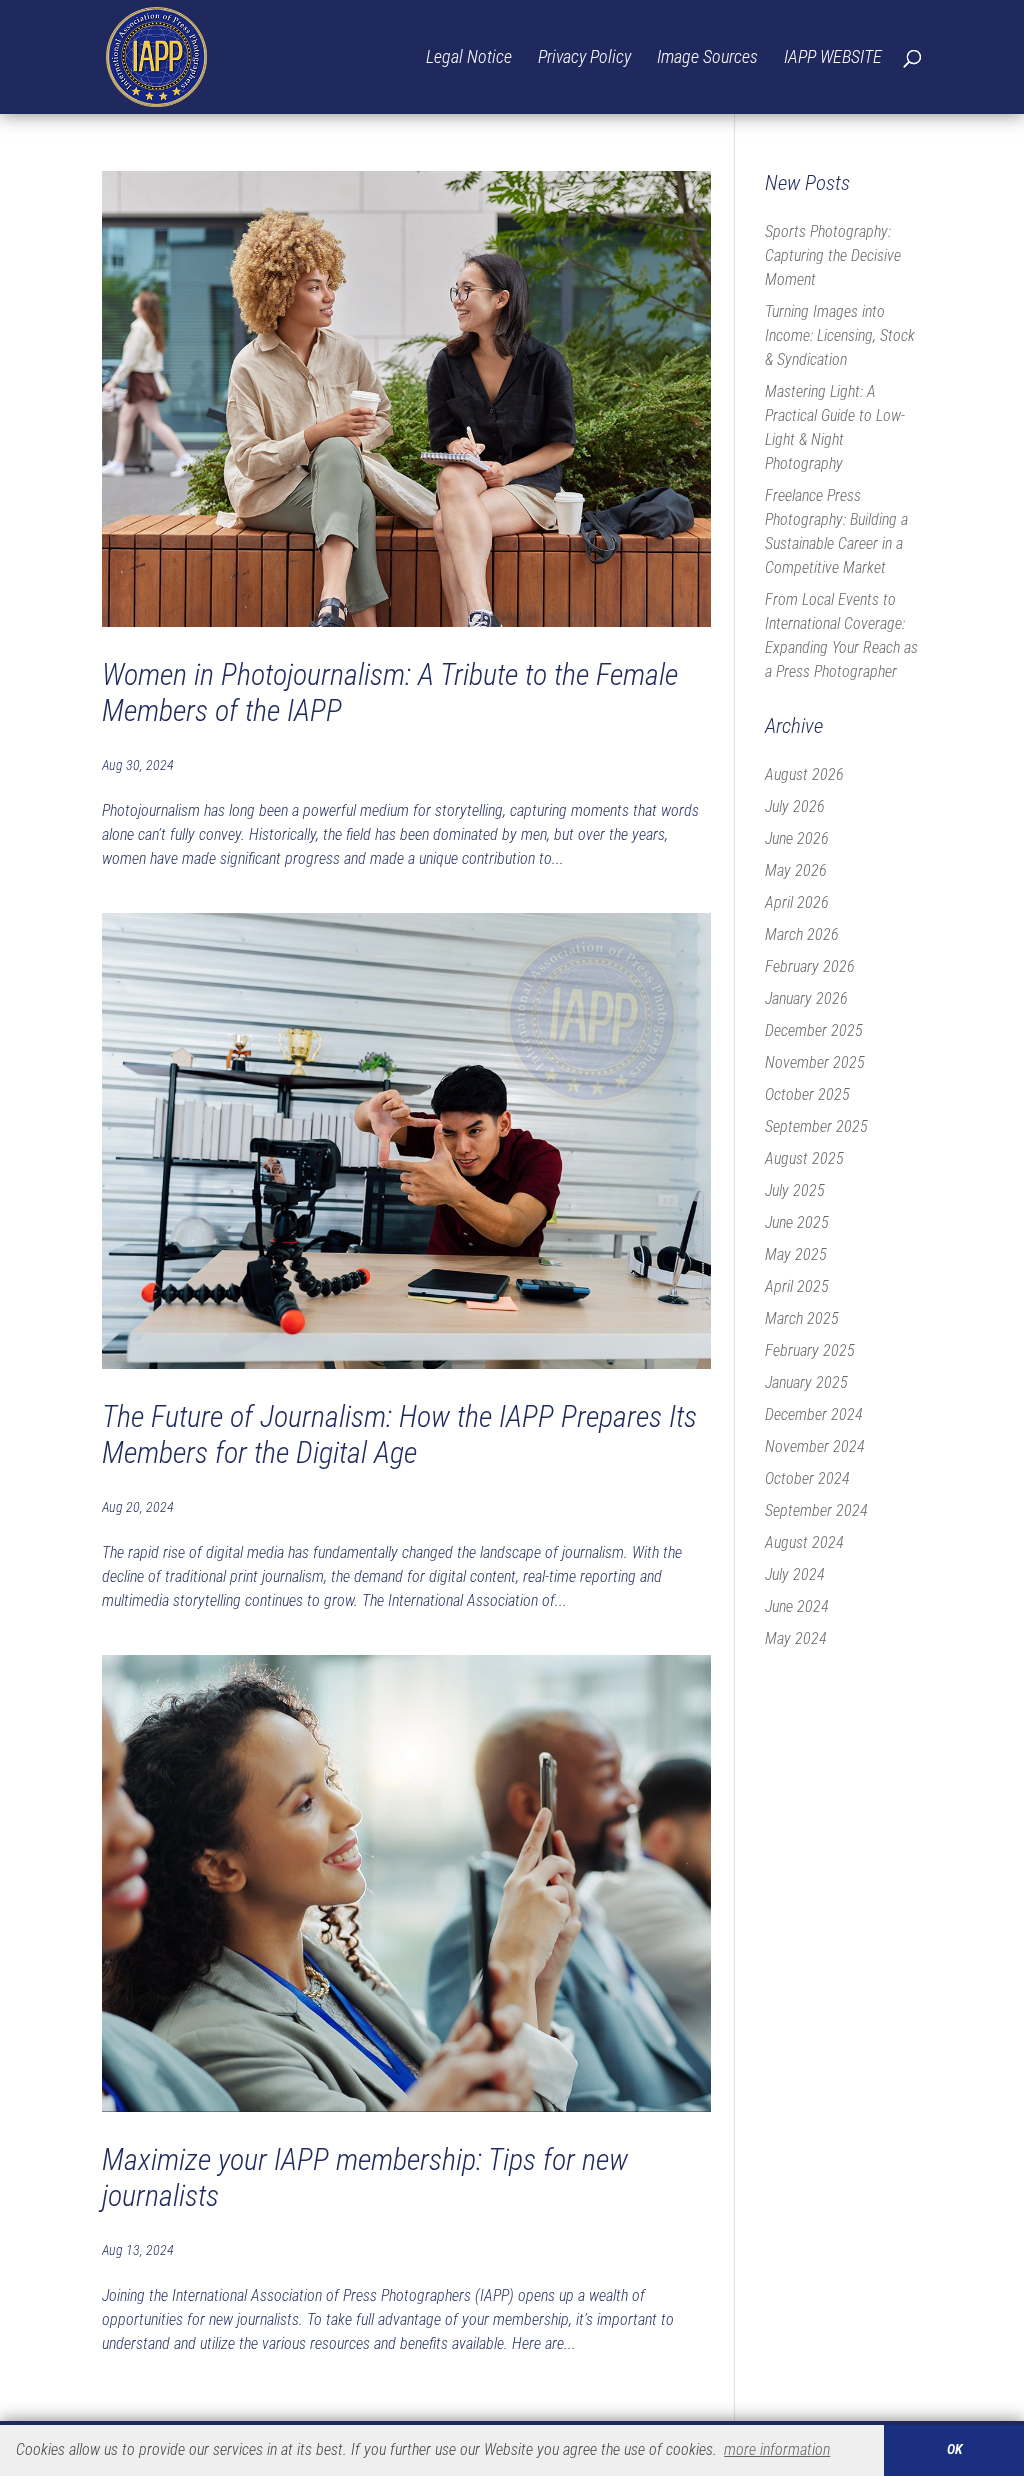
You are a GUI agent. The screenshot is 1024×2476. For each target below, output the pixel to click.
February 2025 (810, 1350)
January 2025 (806, 1382)
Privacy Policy (584, 58)
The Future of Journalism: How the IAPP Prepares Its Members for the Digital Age (399, 1434)
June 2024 (797, 1606)
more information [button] (777, 2449)
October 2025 (807, 1094)
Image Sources (707, 58)
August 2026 (804, 774)
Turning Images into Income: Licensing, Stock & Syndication (840, 335)
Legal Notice (469, 58)
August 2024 (804, 1542)
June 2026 (797, 838)
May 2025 (796, 1254)
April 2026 (797, 902)
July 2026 (795, 806)
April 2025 (797, 1286)
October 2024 (807, 1478)
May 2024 (796, 1638)
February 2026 (810, 966)
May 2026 (796, 870)
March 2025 (802, 1318)
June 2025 (797, 1222)
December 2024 (814, 1414)
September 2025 (816, 1126)
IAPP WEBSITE (833, 58)
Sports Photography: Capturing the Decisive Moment (833, 255)
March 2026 (802, 934)
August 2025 (804, 1158)
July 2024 (795, 1574)
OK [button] (954, 2449)
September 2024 (816, 1510)
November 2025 (815, 1062)
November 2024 (815, 1446)
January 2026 (806, 998)
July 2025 (795, 1190)
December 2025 (814, 1030)
